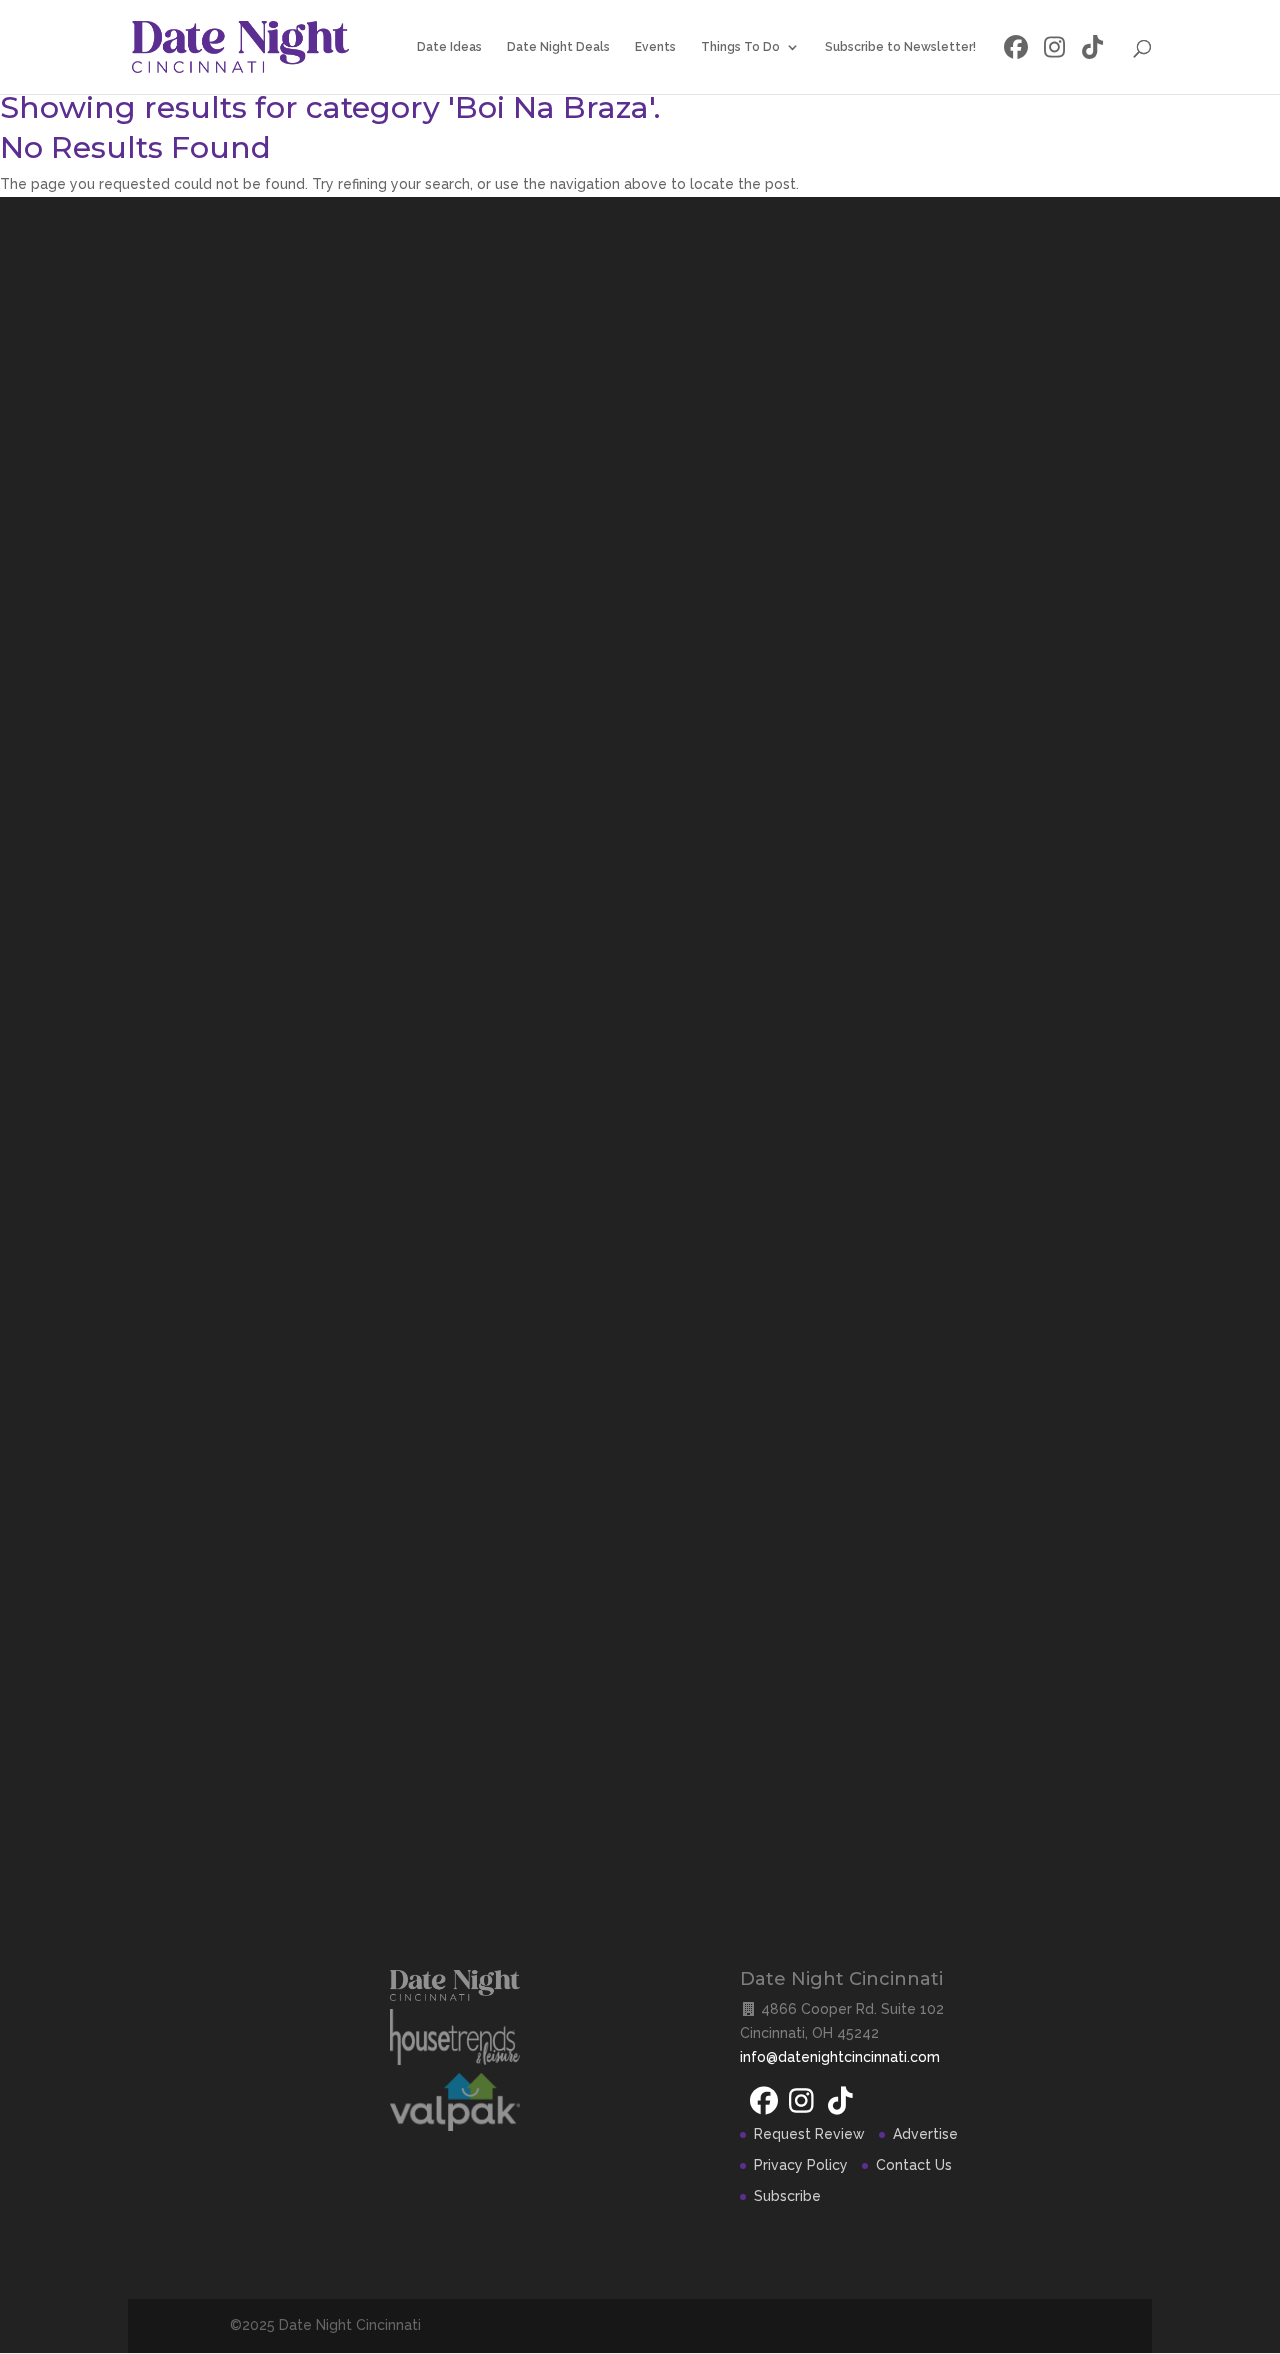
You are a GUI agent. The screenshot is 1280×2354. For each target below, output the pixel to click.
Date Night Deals (558, 47)
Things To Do (740, 47)
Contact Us (914, 2165)
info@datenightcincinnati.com (840, 2057)
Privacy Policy (801, 2165)
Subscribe (787, 2196)
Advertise (925, 2134)
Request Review (809, 2134)
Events (655, 47)
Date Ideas (449, 47)
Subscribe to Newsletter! (900, 47)
